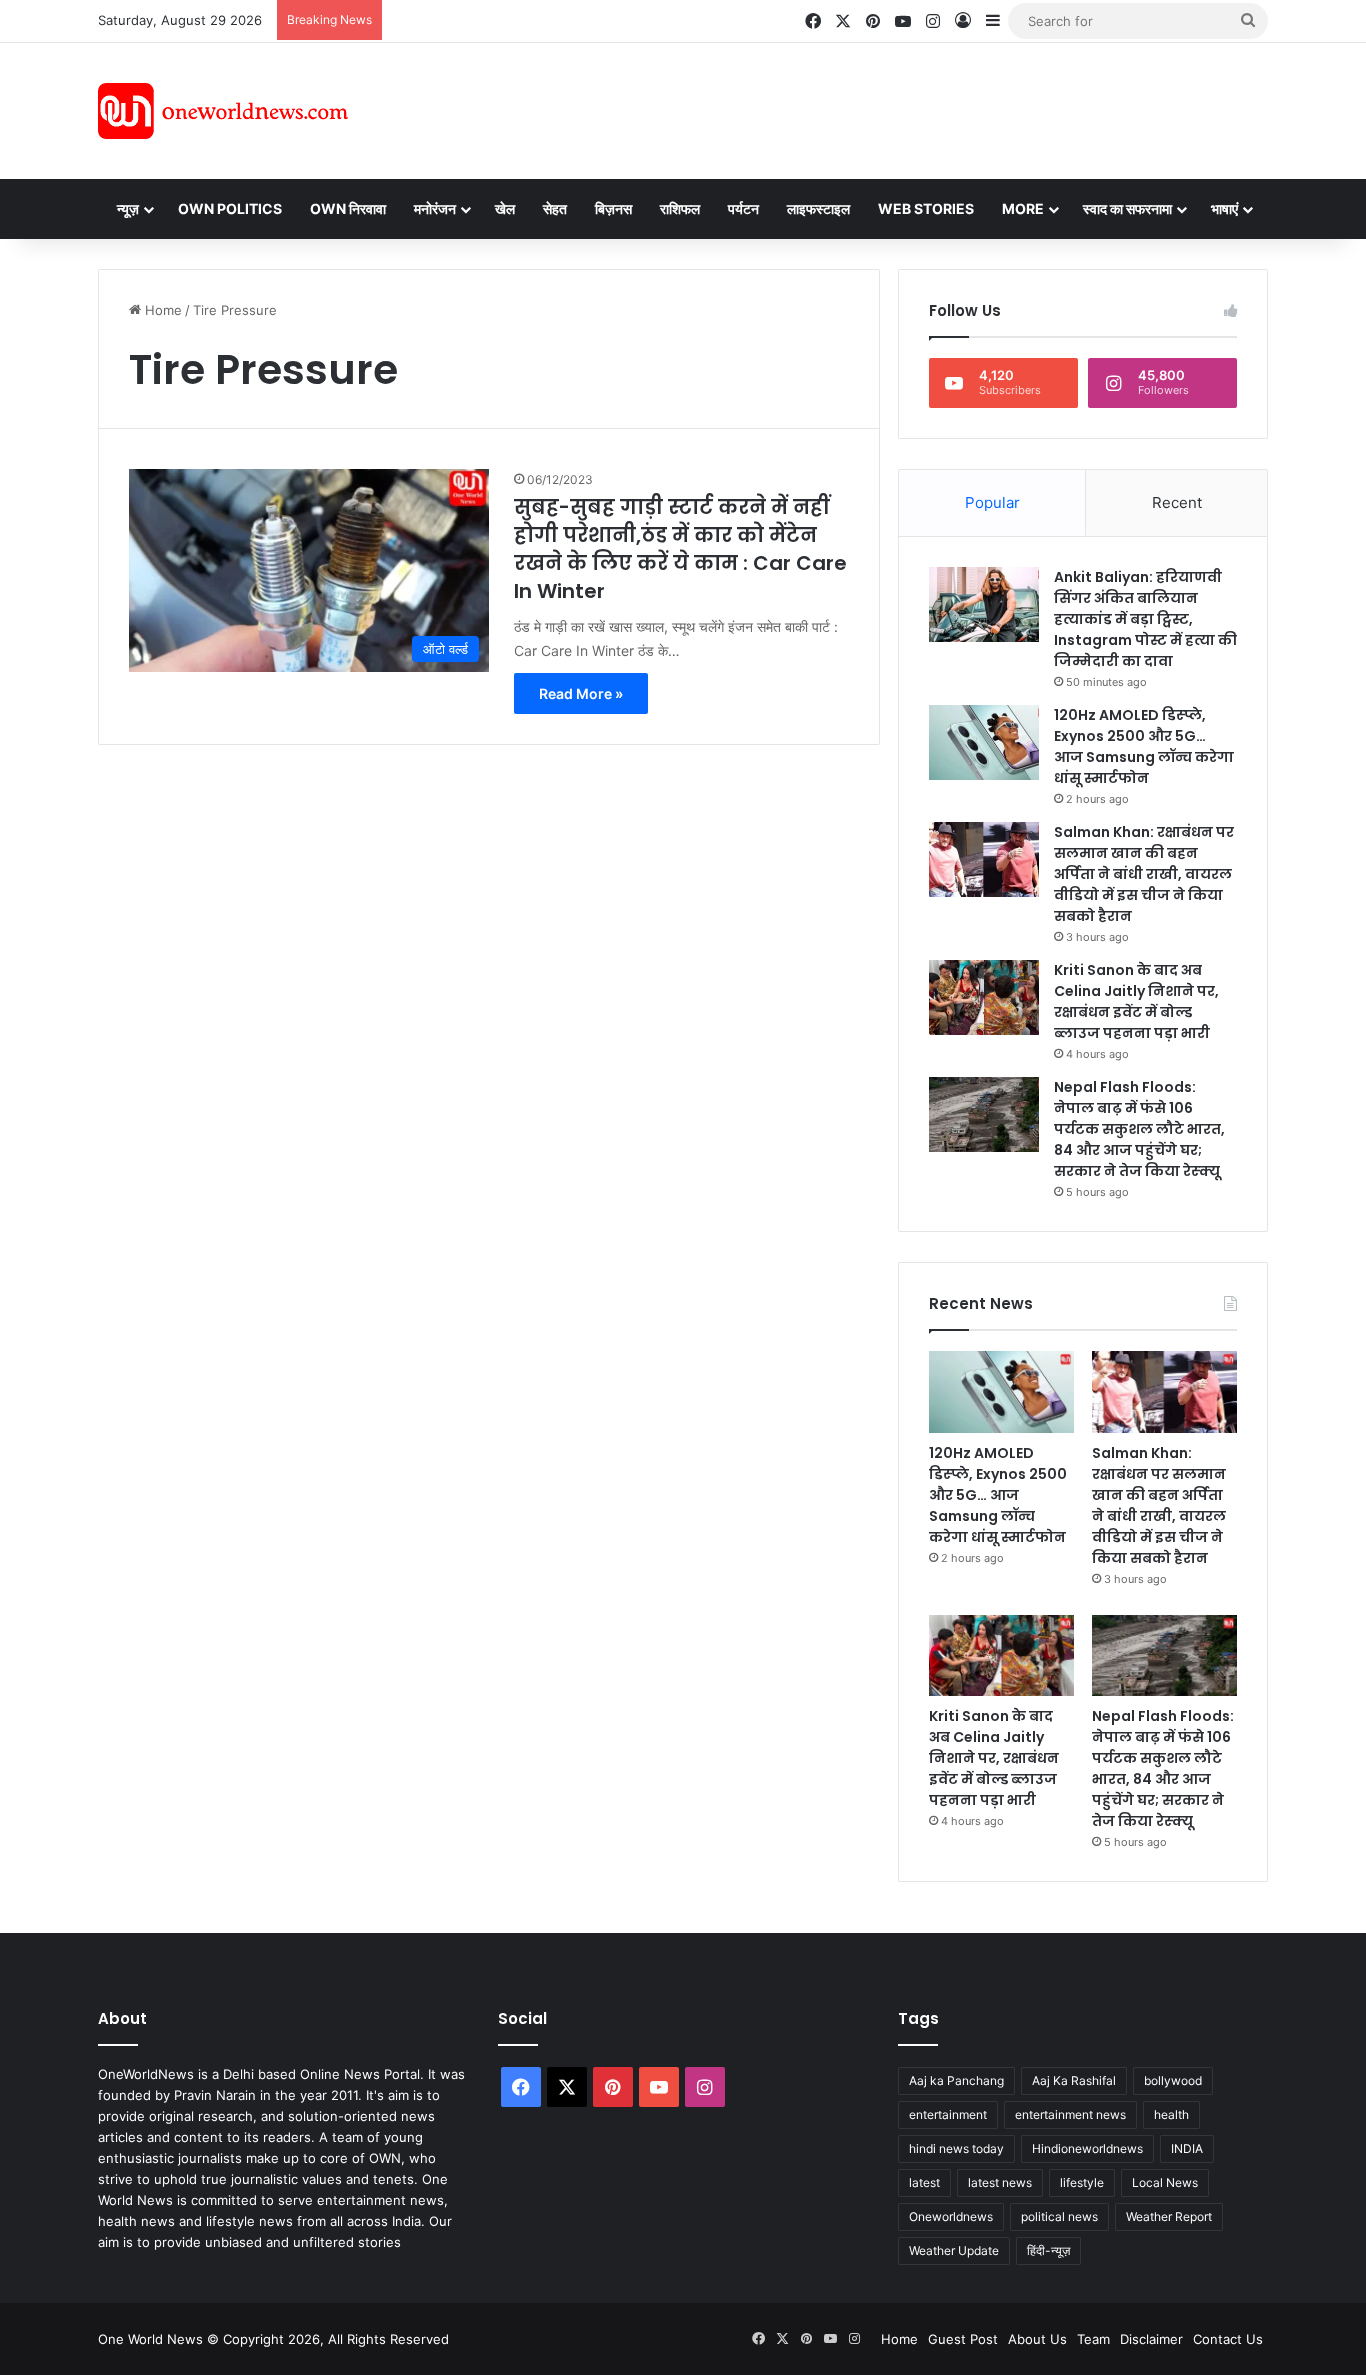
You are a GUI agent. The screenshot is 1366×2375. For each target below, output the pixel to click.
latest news (1000, 2182)
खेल (505, 208)
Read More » (581, 693)
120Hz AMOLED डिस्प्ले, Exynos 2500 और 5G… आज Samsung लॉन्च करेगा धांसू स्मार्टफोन (1144, 746)
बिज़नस (613, 208)
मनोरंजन (435, 208)
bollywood (1173, 2080)
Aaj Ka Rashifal (1074, 2080)
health (1171, 2114)
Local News (1165, 2182)
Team (1093, 2339)
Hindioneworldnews (1087, 2148)
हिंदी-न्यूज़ (1048, 2250)
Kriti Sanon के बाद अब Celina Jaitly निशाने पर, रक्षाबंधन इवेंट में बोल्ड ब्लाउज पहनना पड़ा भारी (1136, 1001)
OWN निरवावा (348, 208)
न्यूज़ (128, 208)
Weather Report (1169, 2216)
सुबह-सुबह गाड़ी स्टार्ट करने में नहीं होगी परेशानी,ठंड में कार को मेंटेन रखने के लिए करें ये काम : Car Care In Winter (680, 549)
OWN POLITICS (230, 208)
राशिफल (680, 208)
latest (924, 2182)
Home (161, 310)
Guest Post (963, 2339)
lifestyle (1082, 2182)
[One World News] (223, 111)
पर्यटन (743, 208)
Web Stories (926, 208)
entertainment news (1070, 2114)
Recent (1177, 502)
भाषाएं (1224, 208)
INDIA (1187, 2148)
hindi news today (956, 2148)
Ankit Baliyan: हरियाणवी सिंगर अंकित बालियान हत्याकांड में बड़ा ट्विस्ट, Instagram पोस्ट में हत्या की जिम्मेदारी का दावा (1145, 619)
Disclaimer (1151, 2339)
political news (1059, 2216)
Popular (992, 502)
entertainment (948, 2114)
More (1023, 208)
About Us (1037, 2339)
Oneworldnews (951, 2216)
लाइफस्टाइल (818, 208)
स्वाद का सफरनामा (1127, 208)
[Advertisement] (862, 108)
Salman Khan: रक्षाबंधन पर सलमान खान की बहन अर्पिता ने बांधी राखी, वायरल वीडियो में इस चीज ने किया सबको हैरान (1144, 874)
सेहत (555, 208)
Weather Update (954, 2250)
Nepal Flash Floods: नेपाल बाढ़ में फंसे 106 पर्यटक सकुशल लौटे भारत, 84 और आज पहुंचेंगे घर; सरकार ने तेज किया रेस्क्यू (1139, 1129)
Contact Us (1228, 2339)
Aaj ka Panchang (956, 2080)
